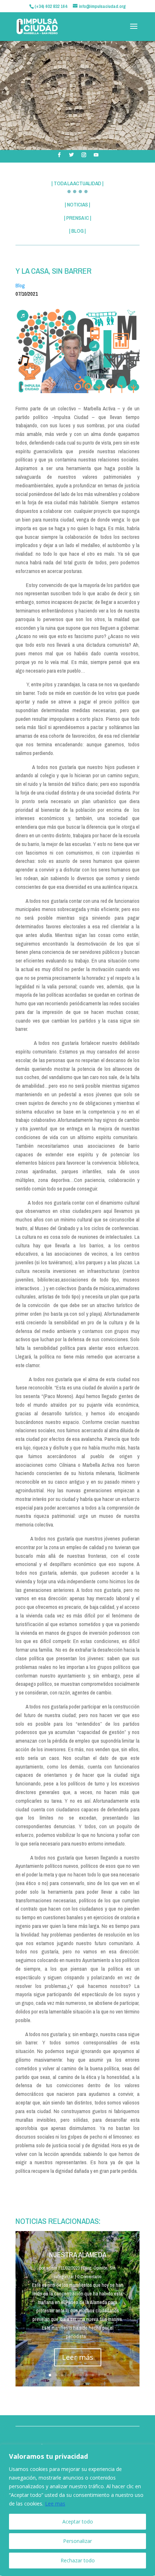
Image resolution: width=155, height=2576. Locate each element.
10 (105, 2375)
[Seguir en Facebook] (59, 155)
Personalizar (77, 2541)
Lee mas (55, 2504)
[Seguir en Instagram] (84, 155)
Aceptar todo (78, 2522)
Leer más (78, 2357)
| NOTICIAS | (77, 204)
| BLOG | (77, 231)
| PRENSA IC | (78, 218)
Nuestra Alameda (78, 2255)
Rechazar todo (78, 2560)
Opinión (100, 2268)
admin (52, 2268)
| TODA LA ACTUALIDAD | (77, 183)
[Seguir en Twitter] (71, 155)
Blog (20, 285)
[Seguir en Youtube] (96, 155)
